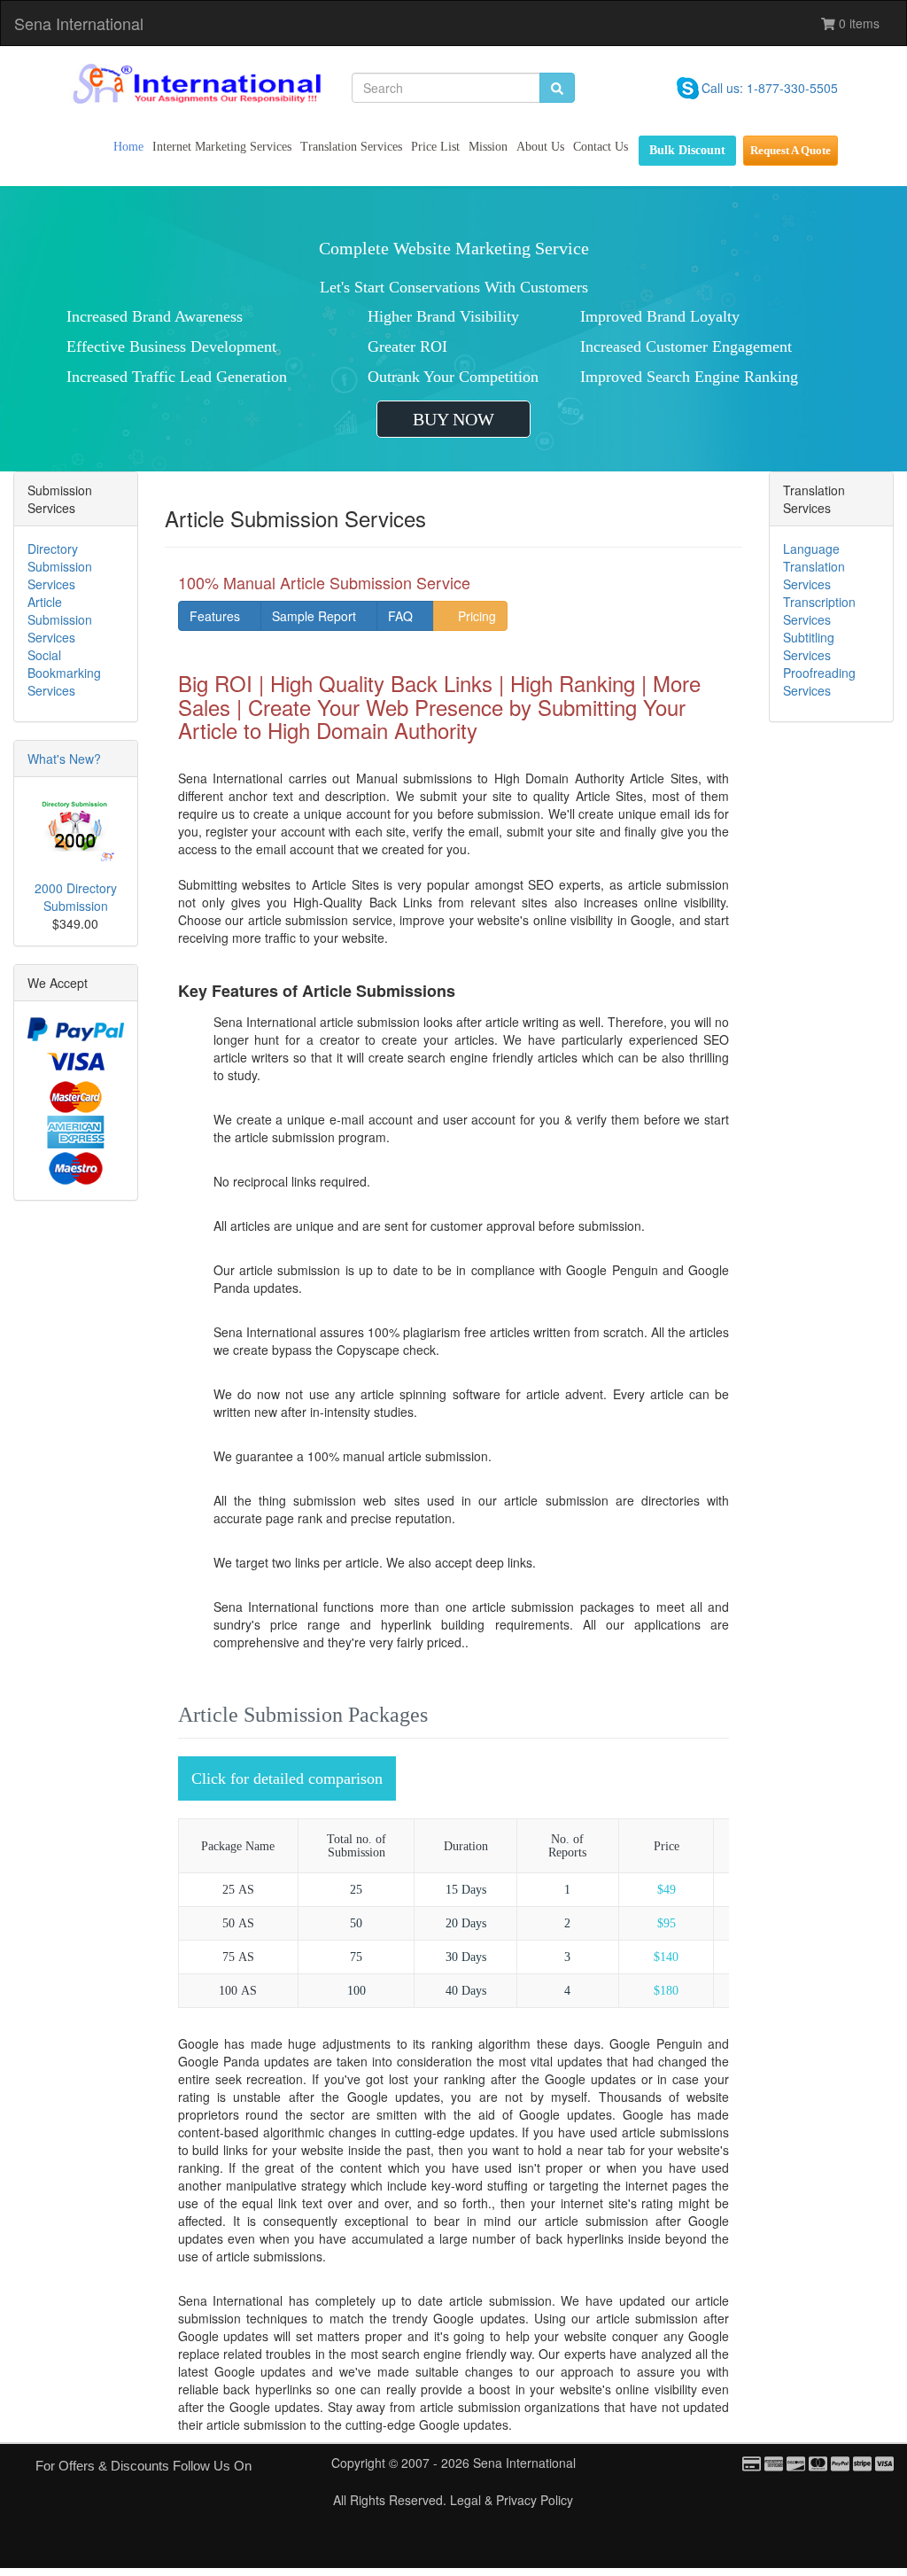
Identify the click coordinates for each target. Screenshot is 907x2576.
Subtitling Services (809, 646)
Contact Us (601, 147)
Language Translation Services (814, 566)
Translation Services (351, 147)
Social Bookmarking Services (64, 673)
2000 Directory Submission (76, 897)
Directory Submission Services (60, 566)
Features (215, 616)
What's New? (64, 759)
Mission (488, 147)
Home (128, 147)
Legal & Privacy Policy (512, 2500)
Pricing (475, 616)
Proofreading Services (819, 681)
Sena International (79, 23)
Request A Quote (791, 150)
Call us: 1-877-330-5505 (770, 88)
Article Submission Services (60, 619)
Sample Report (314, 616)
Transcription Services (819, 611)
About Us (540, 147)
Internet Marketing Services (222, 147)
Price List (435, 147)
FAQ (400, 616)
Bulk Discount (687, 150)
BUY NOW (453, 419)
